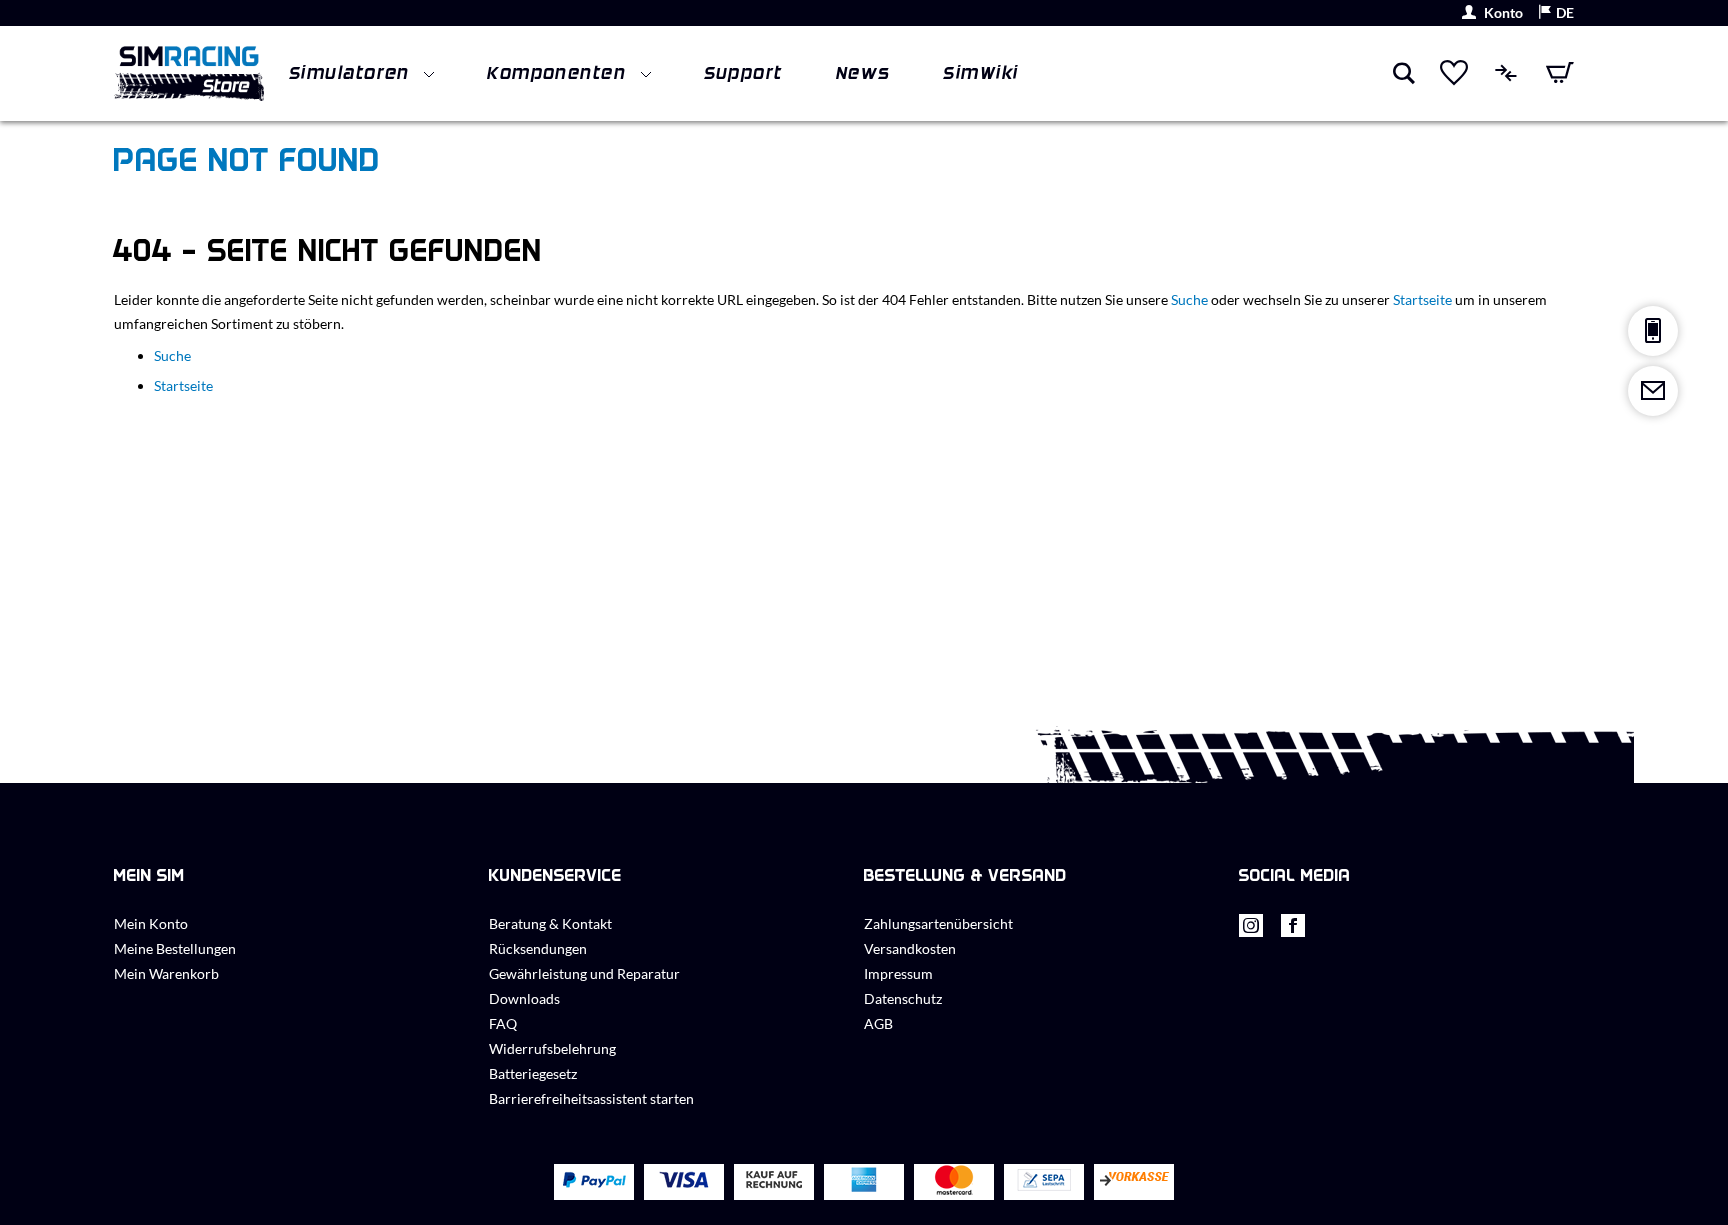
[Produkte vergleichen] (1507, 73)
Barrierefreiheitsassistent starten (591, 1098)
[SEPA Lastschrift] (1044, 1182)
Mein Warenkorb (166, 973)
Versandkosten (910, 948)
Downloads (524, 998)
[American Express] (864, 1182)
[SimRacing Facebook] (1293, 930)
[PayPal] (594, 1182)
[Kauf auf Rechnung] (774, 1182)
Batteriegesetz (533, 1073)
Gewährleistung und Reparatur (584, 973)
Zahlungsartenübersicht (938, 923)
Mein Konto (151, 923)
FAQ (503, 1023)
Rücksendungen (538, 948)
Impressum (898, 973)
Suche (1189, 299)
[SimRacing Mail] (1653, 391)
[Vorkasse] (1134, 1182)
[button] (1556, 13)
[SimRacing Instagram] (1251, 930)
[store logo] (189, 73)
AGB (878, 1023)
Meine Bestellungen (175, 948)
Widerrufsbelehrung (552, 1048)
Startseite (1422, 299)
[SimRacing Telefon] (1653, 331)
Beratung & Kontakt (550, 923)
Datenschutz (903, 998)
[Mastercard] (954, 1182)
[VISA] (684, 1182)
